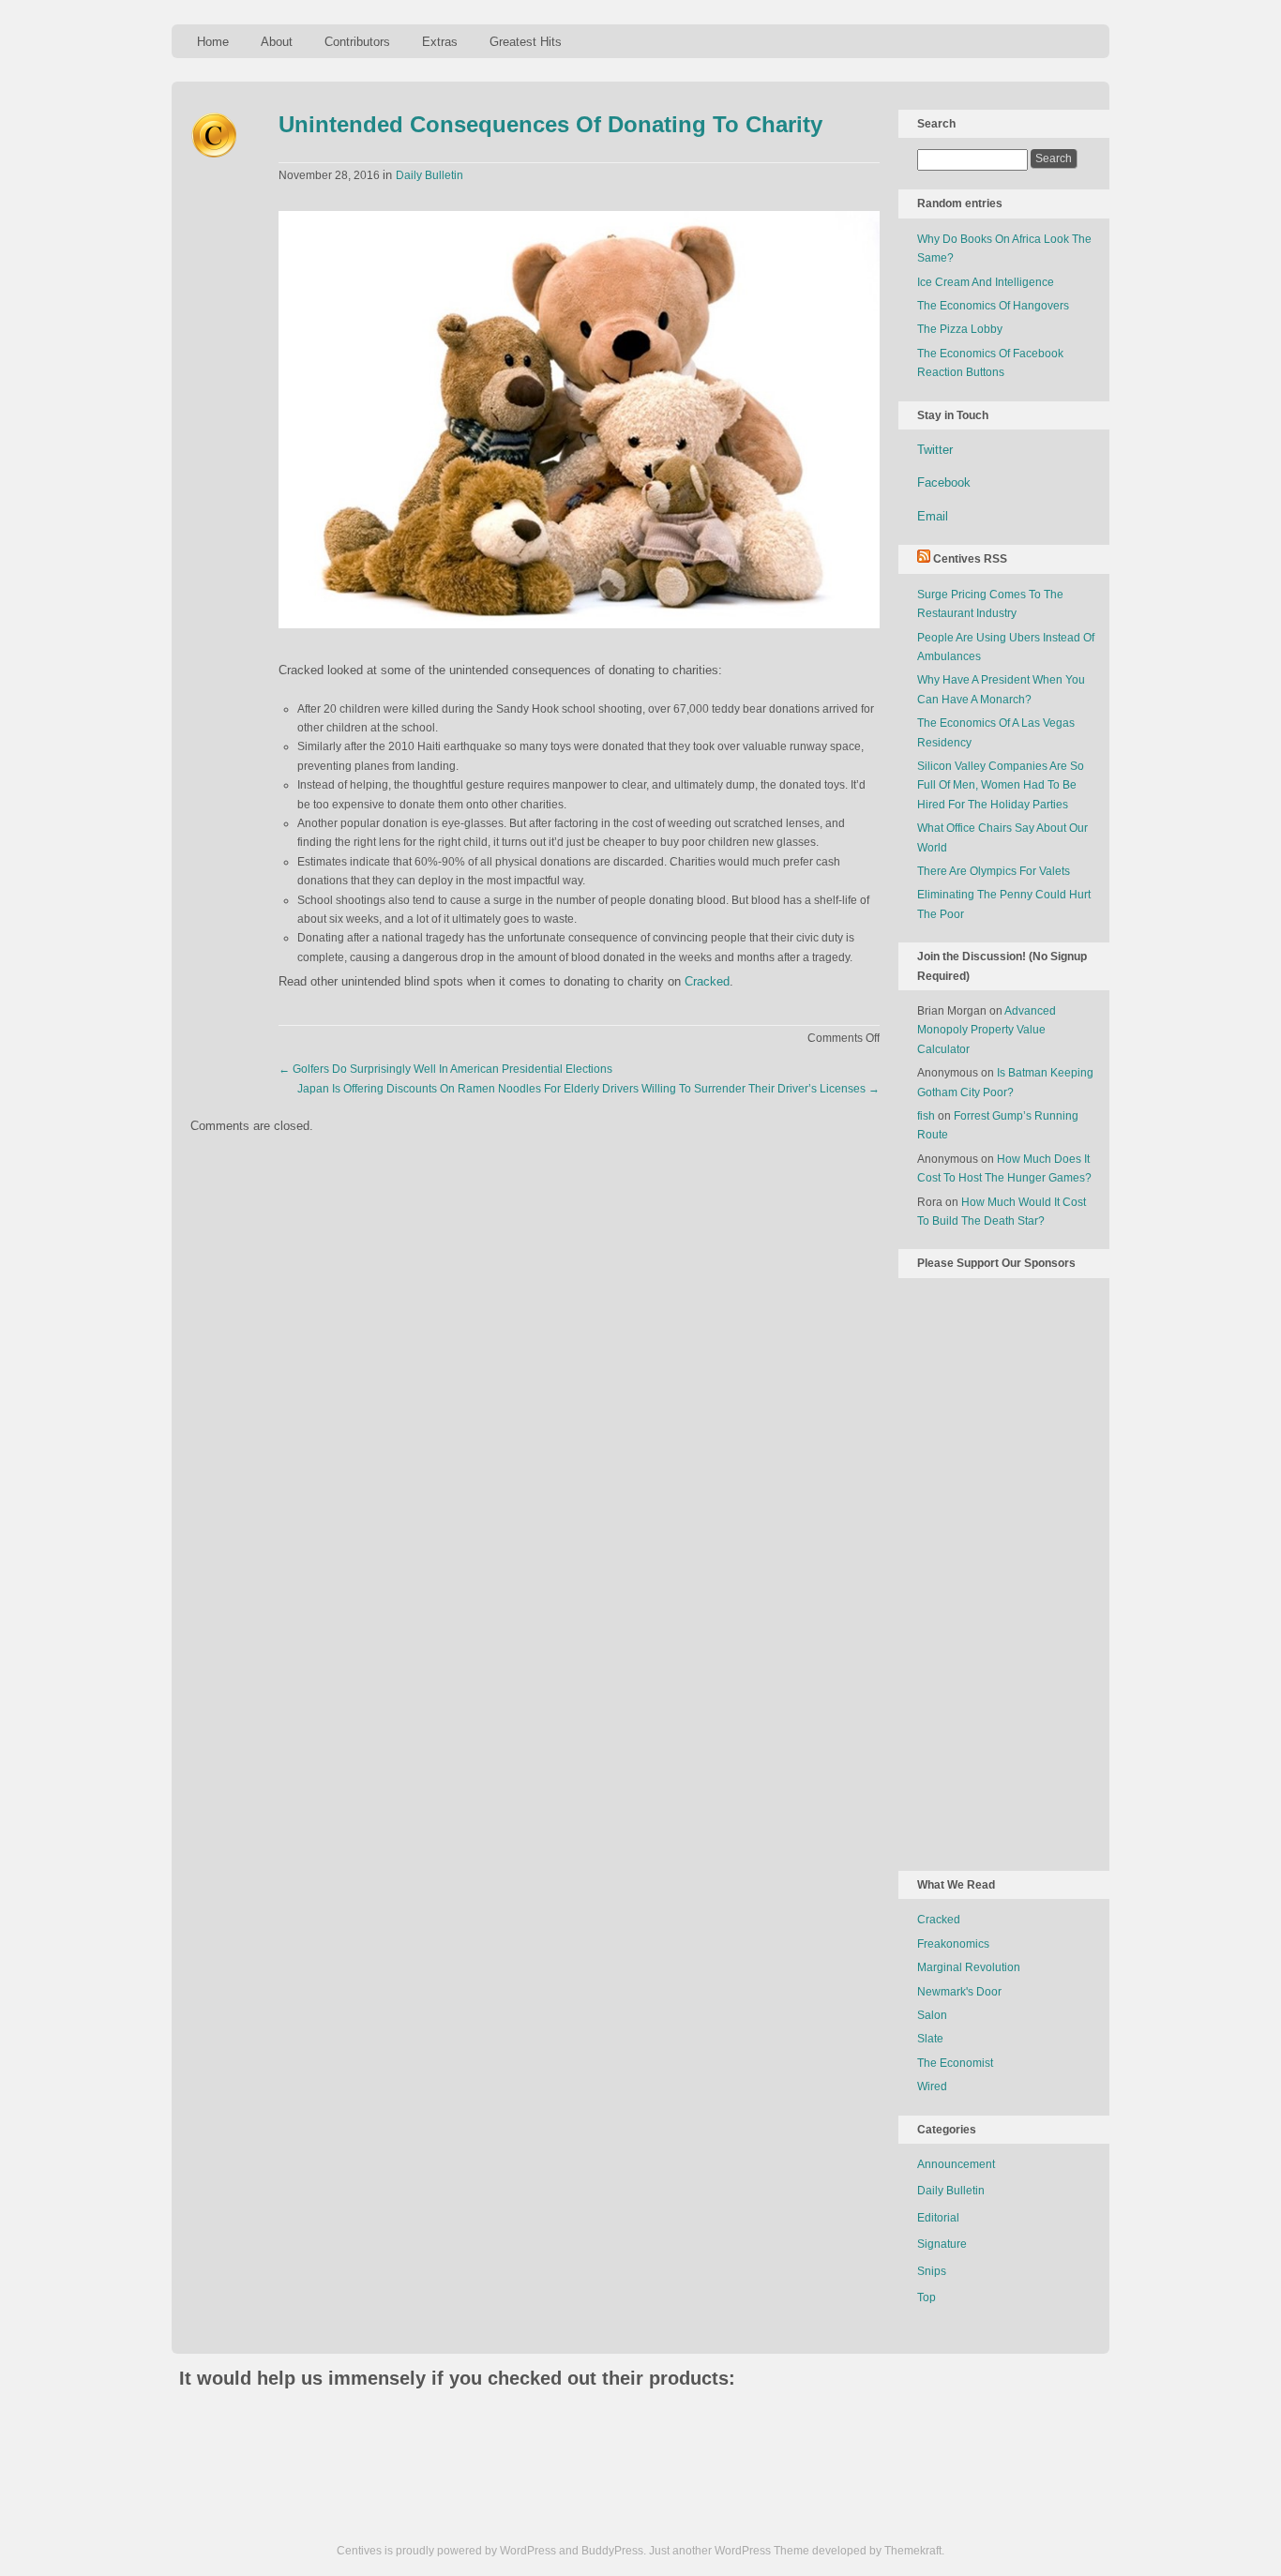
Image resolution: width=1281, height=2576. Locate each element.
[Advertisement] (992, 1571)
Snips (932, 2271)
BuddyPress (612, 2551)
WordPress (528, 2551)
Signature (942, 2244)
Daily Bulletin (430, 175)
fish (926, 1116)
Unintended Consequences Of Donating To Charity (550, 124)
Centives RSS (970, 559)
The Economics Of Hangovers (993, 306)
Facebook (944, 482)
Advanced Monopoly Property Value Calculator (987, 1030)
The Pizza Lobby (960, 329)
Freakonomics (953, 1944)
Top (927, 2297)
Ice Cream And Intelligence (986, 282)
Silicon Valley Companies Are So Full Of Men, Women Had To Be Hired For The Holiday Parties (1001, 785)
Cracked (707, 981)
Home (213, 42)
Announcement (956, 2164)
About (277, 42)
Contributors (357, 42)
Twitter (935, 450)
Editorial (938, 2218)
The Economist (955, 2063)
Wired (932, 2086)
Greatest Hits (526, 42)
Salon (932, 2015)
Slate (930, 2039)
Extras (440, 42)
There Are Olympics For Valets (994, 871)
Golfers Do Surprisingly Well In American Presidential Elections (445, 1069)
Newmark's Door (959, 1992)
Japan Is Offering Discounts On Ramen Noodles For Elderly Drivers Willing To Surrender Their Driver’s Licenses (588, 1089)
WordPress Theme (762, 2551)
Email (933, 516)
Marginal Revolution (969, 1967)
